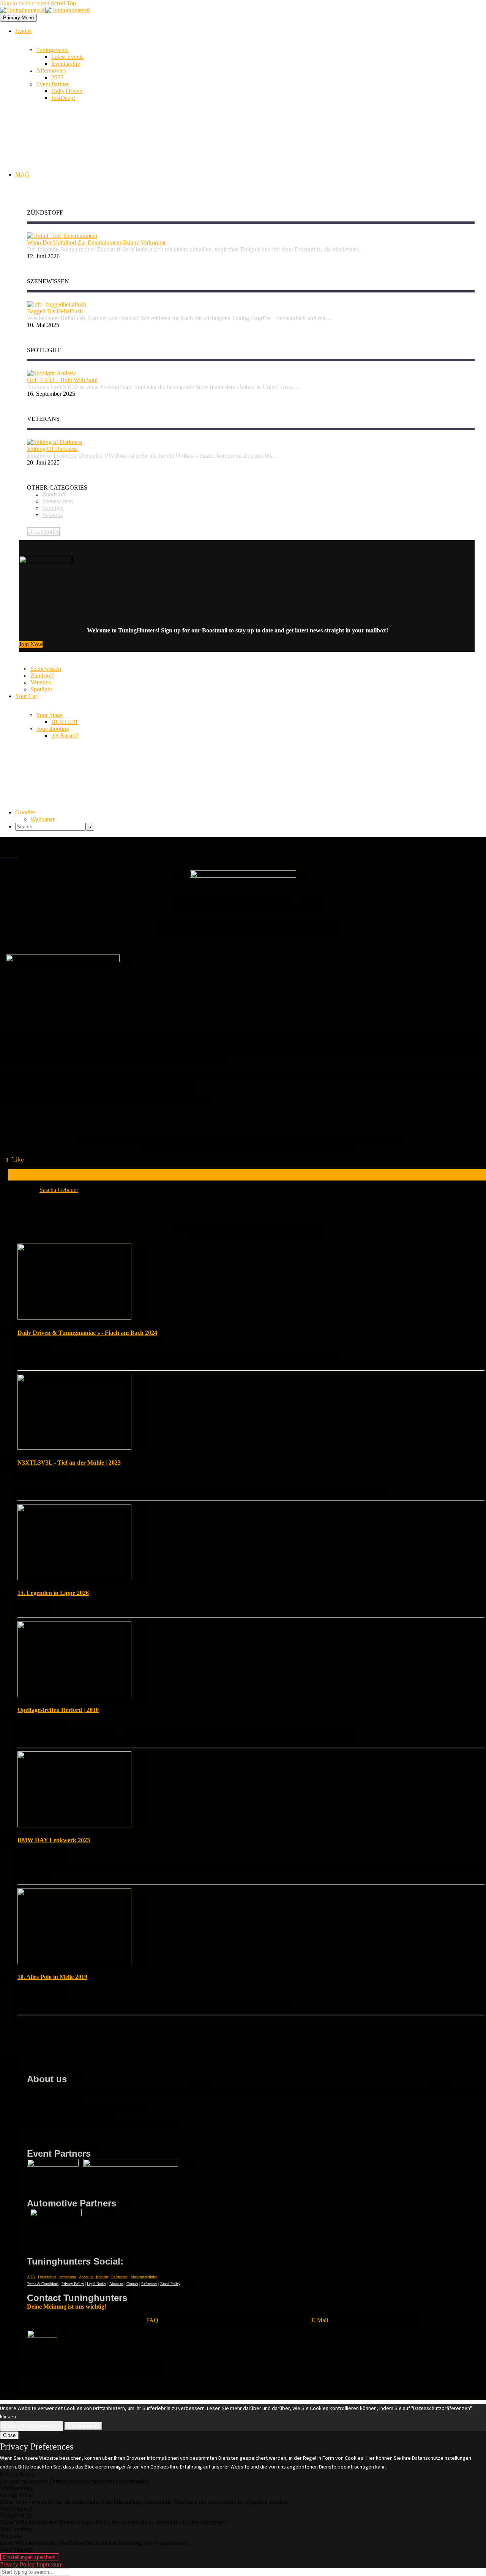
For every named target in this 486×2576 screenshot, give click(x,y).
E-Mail (320, 2320)
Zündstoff (42, 676)
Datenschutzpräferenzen (32, 2426)
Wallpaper (43, 819)
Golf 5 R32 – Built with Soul (62, 380)
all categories (44, 532)
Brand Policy (170, 2284)
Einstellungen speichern (29, 2557)
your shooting (53, 729)
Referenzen (119, 2277)
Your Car (26, 696)
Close (9, 2435)
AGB (31, 2277)
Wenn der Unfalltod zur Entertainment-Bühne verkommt (96, 243)
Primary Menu (18, 18)
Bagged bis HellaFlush (55, 311)
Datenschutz (47, 2277)
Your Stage (49, 715)
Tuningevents (52, 50)
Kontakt (102, 2277)
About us (86, 2277)
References (149, 2284)
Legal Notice (97, 2284)
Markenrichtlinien (144, 2277)
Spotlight (41, 689)
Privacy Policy (73, 2284)
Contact (132, 2284)
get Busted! (65, 736)
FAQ (152, 2320)
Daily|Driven (67, 91)
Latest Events (67, 57)
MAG (22, 175)
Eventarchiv (66, 64)
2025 (57, 77)
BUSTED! (64, 722)
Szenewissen (46, 669)
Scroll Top (63, 3)
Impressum (68, 2277)
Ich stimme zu (83, 2426)
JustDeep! (63, 98)
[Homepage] (45, 10)
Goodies (25, 812)
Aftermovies (51, 70)
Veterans (41, 682)
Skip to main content (25, 3)
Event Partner (52, 84)
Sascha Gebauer (59, 1190)
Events (23, 31)
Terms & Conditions (43, 2284)
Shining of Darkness (52, 449)
